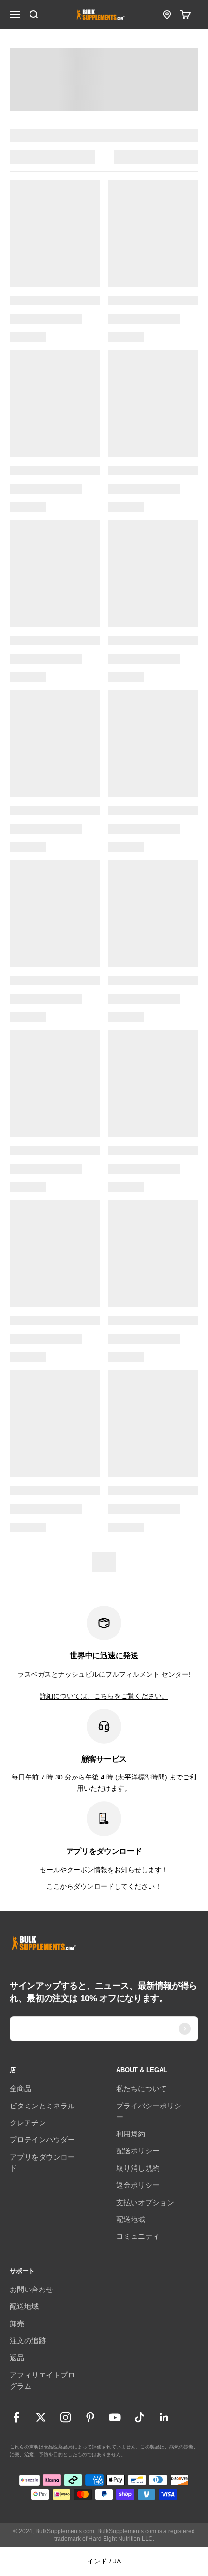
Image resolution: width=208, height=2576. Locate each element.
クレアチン (28, 2123)
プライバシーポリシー (149, 2111)
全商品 (21, 2088)
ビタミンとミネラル (42, 2106)
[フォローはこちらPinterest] (90, 2417)
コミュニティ (138, 2236)
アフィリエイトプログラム (42, 2380)
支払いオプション (145, 2202)
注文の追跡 (28, 2341)
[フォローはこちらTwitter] (41, 2417)
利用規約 (131, 2134)
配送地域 (131, 2219)
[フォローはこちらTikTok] (140, 2417)
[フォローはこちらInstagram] (66, 2417)
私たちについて (141, 2088)
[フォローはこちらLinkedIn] (164, 2417)
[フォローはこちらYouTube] (115, 2417)
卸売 (17, 2324)
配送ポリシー (138, 2151)
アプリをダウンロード (42, 2163)
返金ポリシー (138, 2185)
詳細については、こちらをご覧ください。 (104, 1696)
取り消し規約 (138, 2168)
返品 (17, 2357)
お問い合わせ (31, 2289)
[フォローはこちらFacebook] (16, 2417)
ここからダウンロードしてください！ (104, 1886)
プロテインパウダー (42, 2140)
